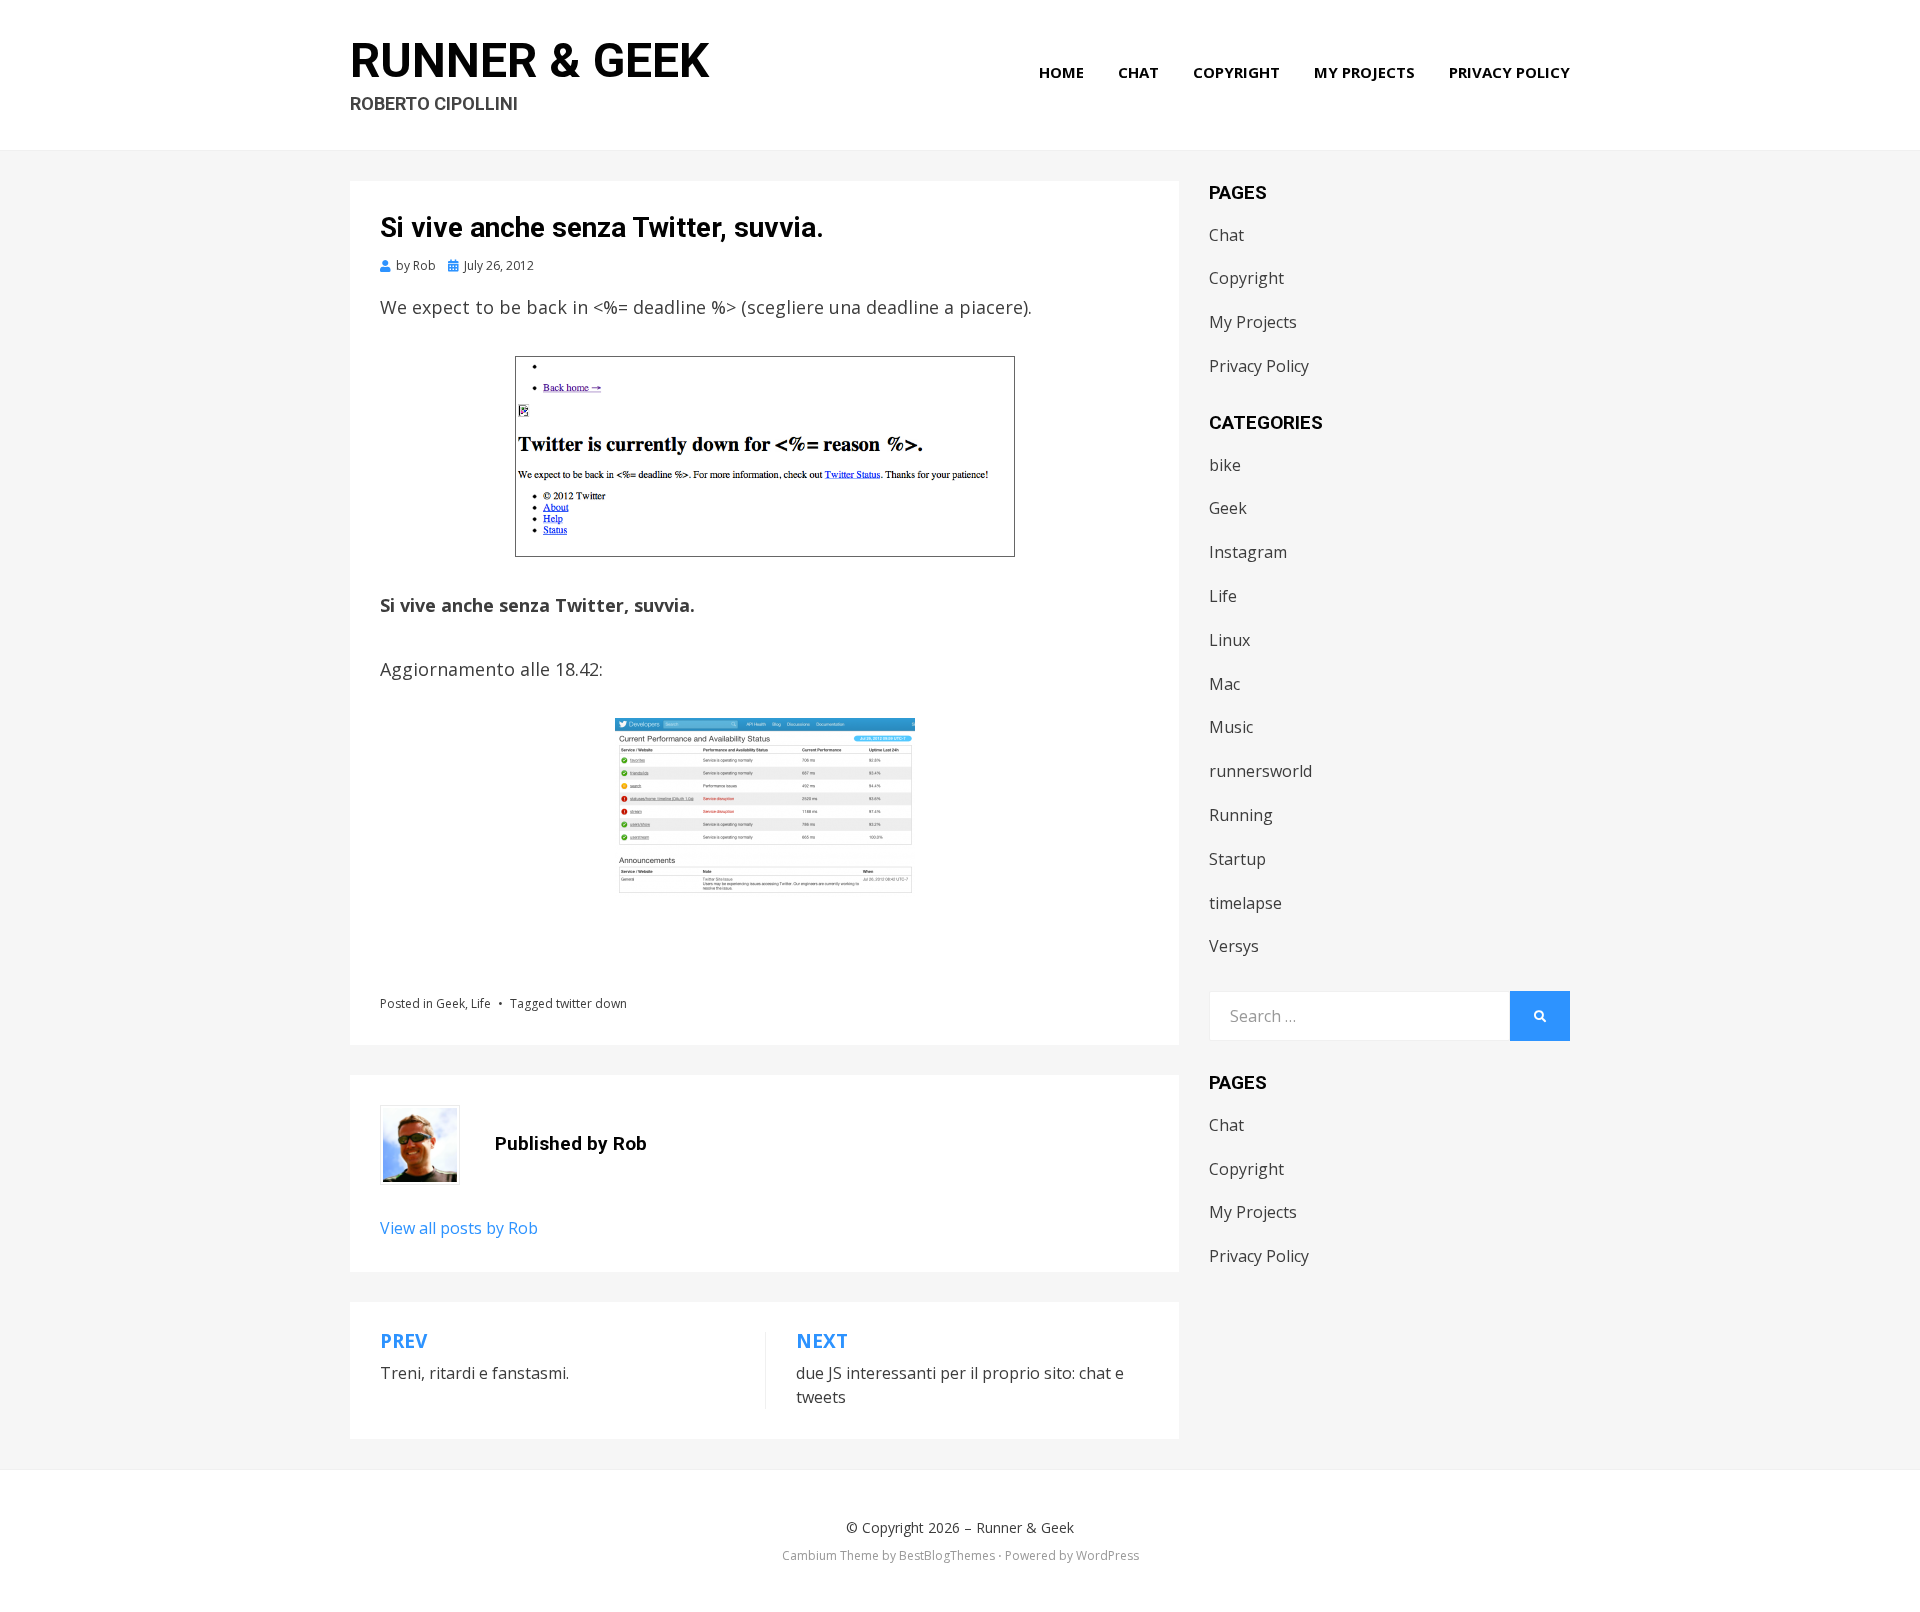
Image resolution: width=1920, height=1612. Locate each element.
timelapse (1245, 903)
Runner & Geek (529, 60)
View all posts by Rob (459, 1228)
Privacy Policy (1509, 72)
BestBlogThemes (947, 1555)
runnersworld (1260, 771)
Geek (450, 1003)
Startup (1237, 859)
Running (1241, 815)
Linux (1229, 640)
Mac (1224, 684)
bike (1225, 465)
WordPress (1107, 1555)
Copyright (1236, 72)
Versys (1234, 946)
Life (481, 1003)
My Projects (1364, 72)
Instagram (1248, 552)
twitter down (591, 1003)
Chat (1138, 72)
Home (1061, 72)
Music (1231, 727)
